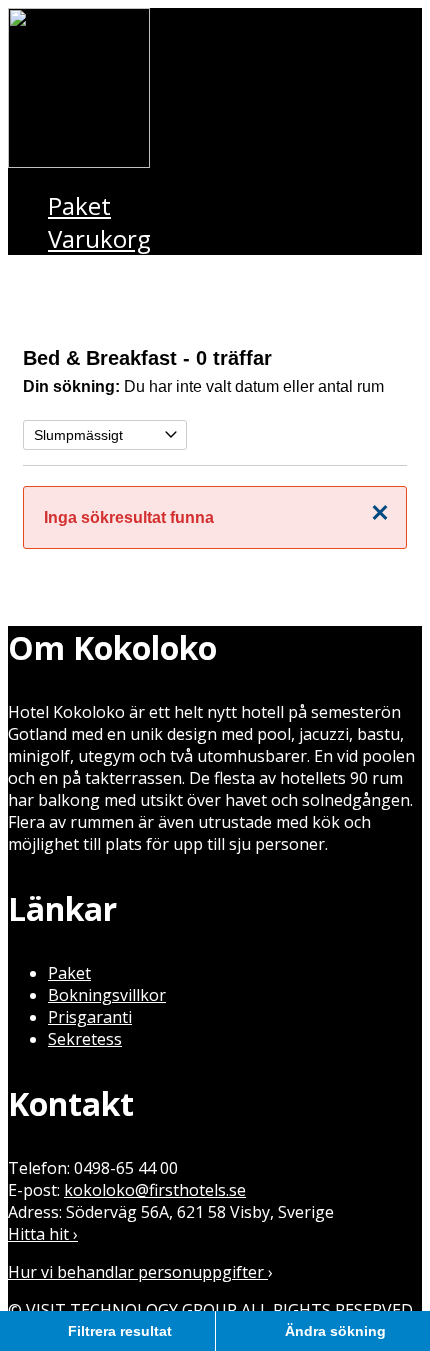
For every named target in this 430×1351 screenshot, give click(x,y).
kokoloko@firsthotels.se (155, 1190)
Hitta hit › (43, 1234)
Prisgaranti (90, 1017)
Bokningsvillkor (107, 995)
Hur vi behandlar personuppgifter (138, 1272)
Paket (69, 973)
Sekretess (85, 1039)
